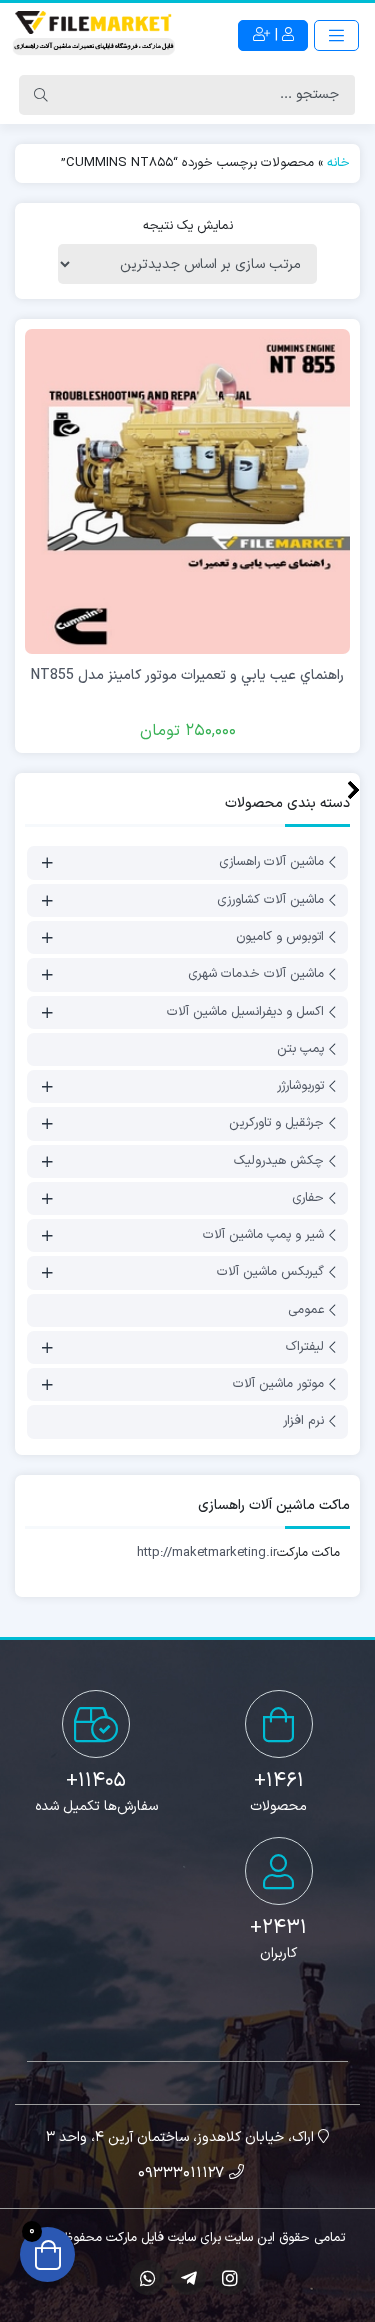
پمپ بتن (300, 1049)
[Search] (41, 95)
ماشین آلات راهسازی (271, 863)
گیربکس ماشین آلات (270, 1273)
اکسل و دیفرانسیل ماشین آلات (245, 1012)
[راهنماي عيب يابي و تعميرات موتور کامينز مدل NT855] (187, 491)
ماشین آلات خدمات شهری (256, 975)
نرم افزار (303, 1422)
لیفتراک (305, 1347)
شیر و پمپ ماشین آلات (263, 1235)
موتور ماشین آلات (278, 1384)
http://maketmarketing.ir (207, 1553)
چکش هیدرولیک (279, 1161)
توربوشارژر (300, 1086)
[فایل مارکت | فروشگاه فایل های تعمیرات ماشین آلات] (94, 35)
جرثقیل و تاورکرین (276, 1124)
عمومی (306, 1310)
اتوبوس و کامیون (280, 937)
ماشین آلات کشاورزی (270, 900)
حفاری (308, 1198)
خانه (338, 163)
